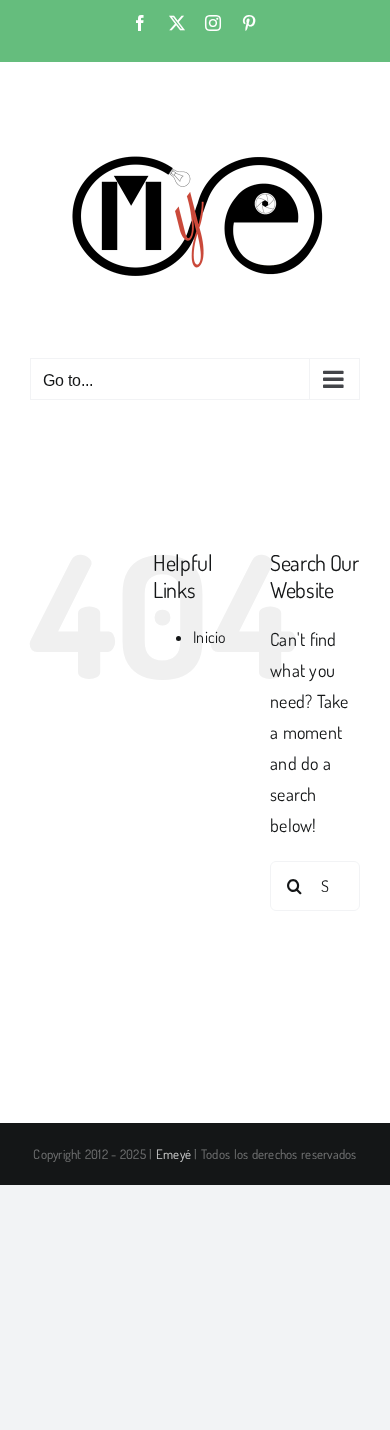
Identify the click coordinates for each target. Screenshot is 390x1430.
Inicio (210, 637)
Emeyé (173, 1154)
